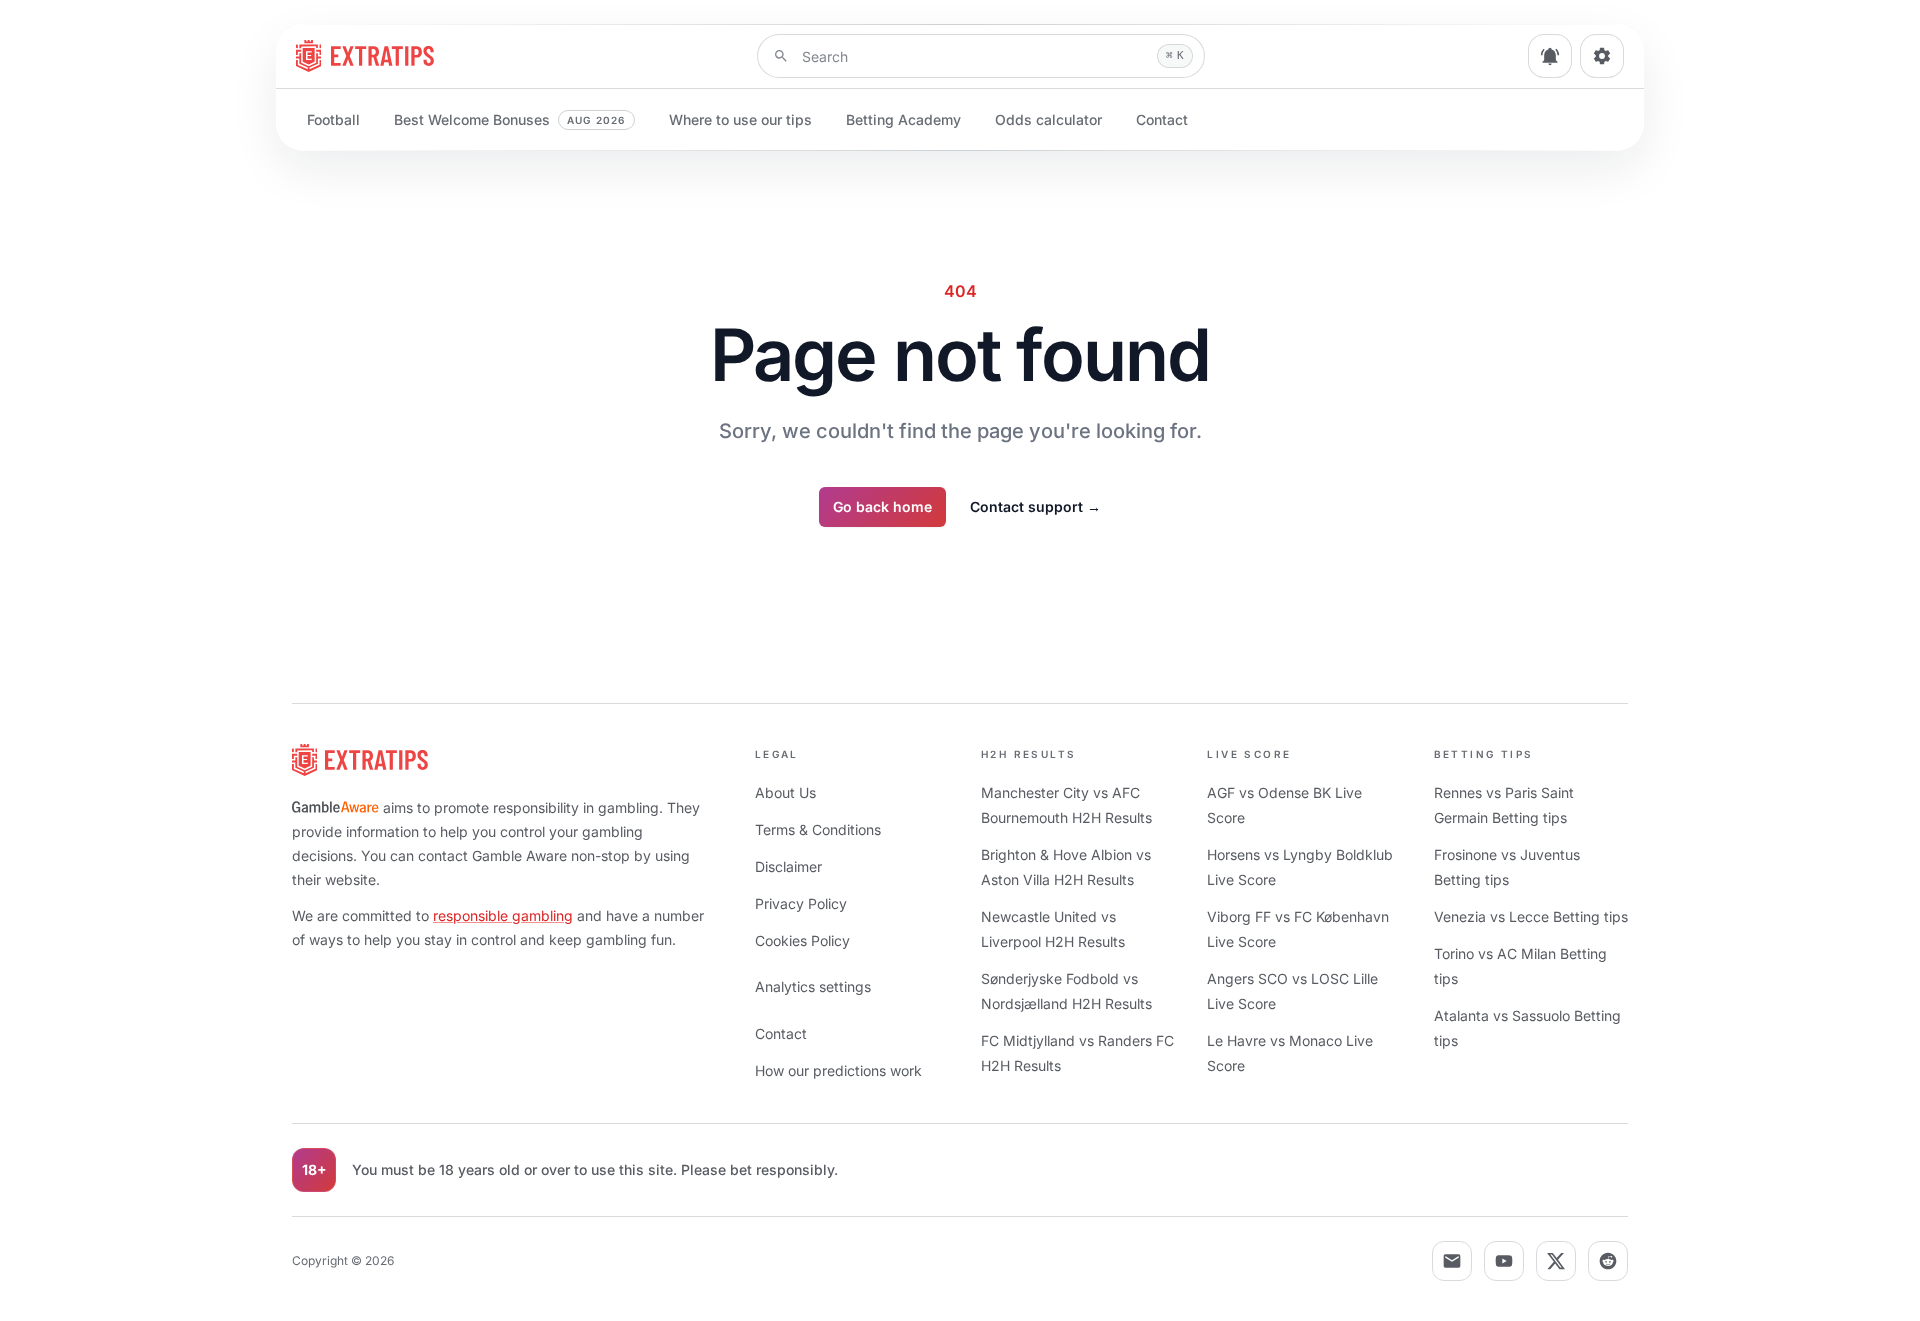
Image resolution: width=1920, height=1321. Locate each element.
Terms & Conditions (818, 829)
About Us (785, 792)
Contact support (1035, 506)
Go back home (882, 506)
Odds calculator (1048, 119)
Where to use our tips (740, 119)
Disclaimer (788, 866)
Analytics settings (813, 986)
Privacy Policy (801, 903)
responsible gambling (503, 915)
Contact (1162, 119)
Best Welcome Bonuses (510, 119)
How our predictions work (838, 1070)
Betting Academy (903, 119)
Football (333, 119)
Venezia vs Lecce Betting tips (1531, 916)
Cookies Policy (802, 940)
